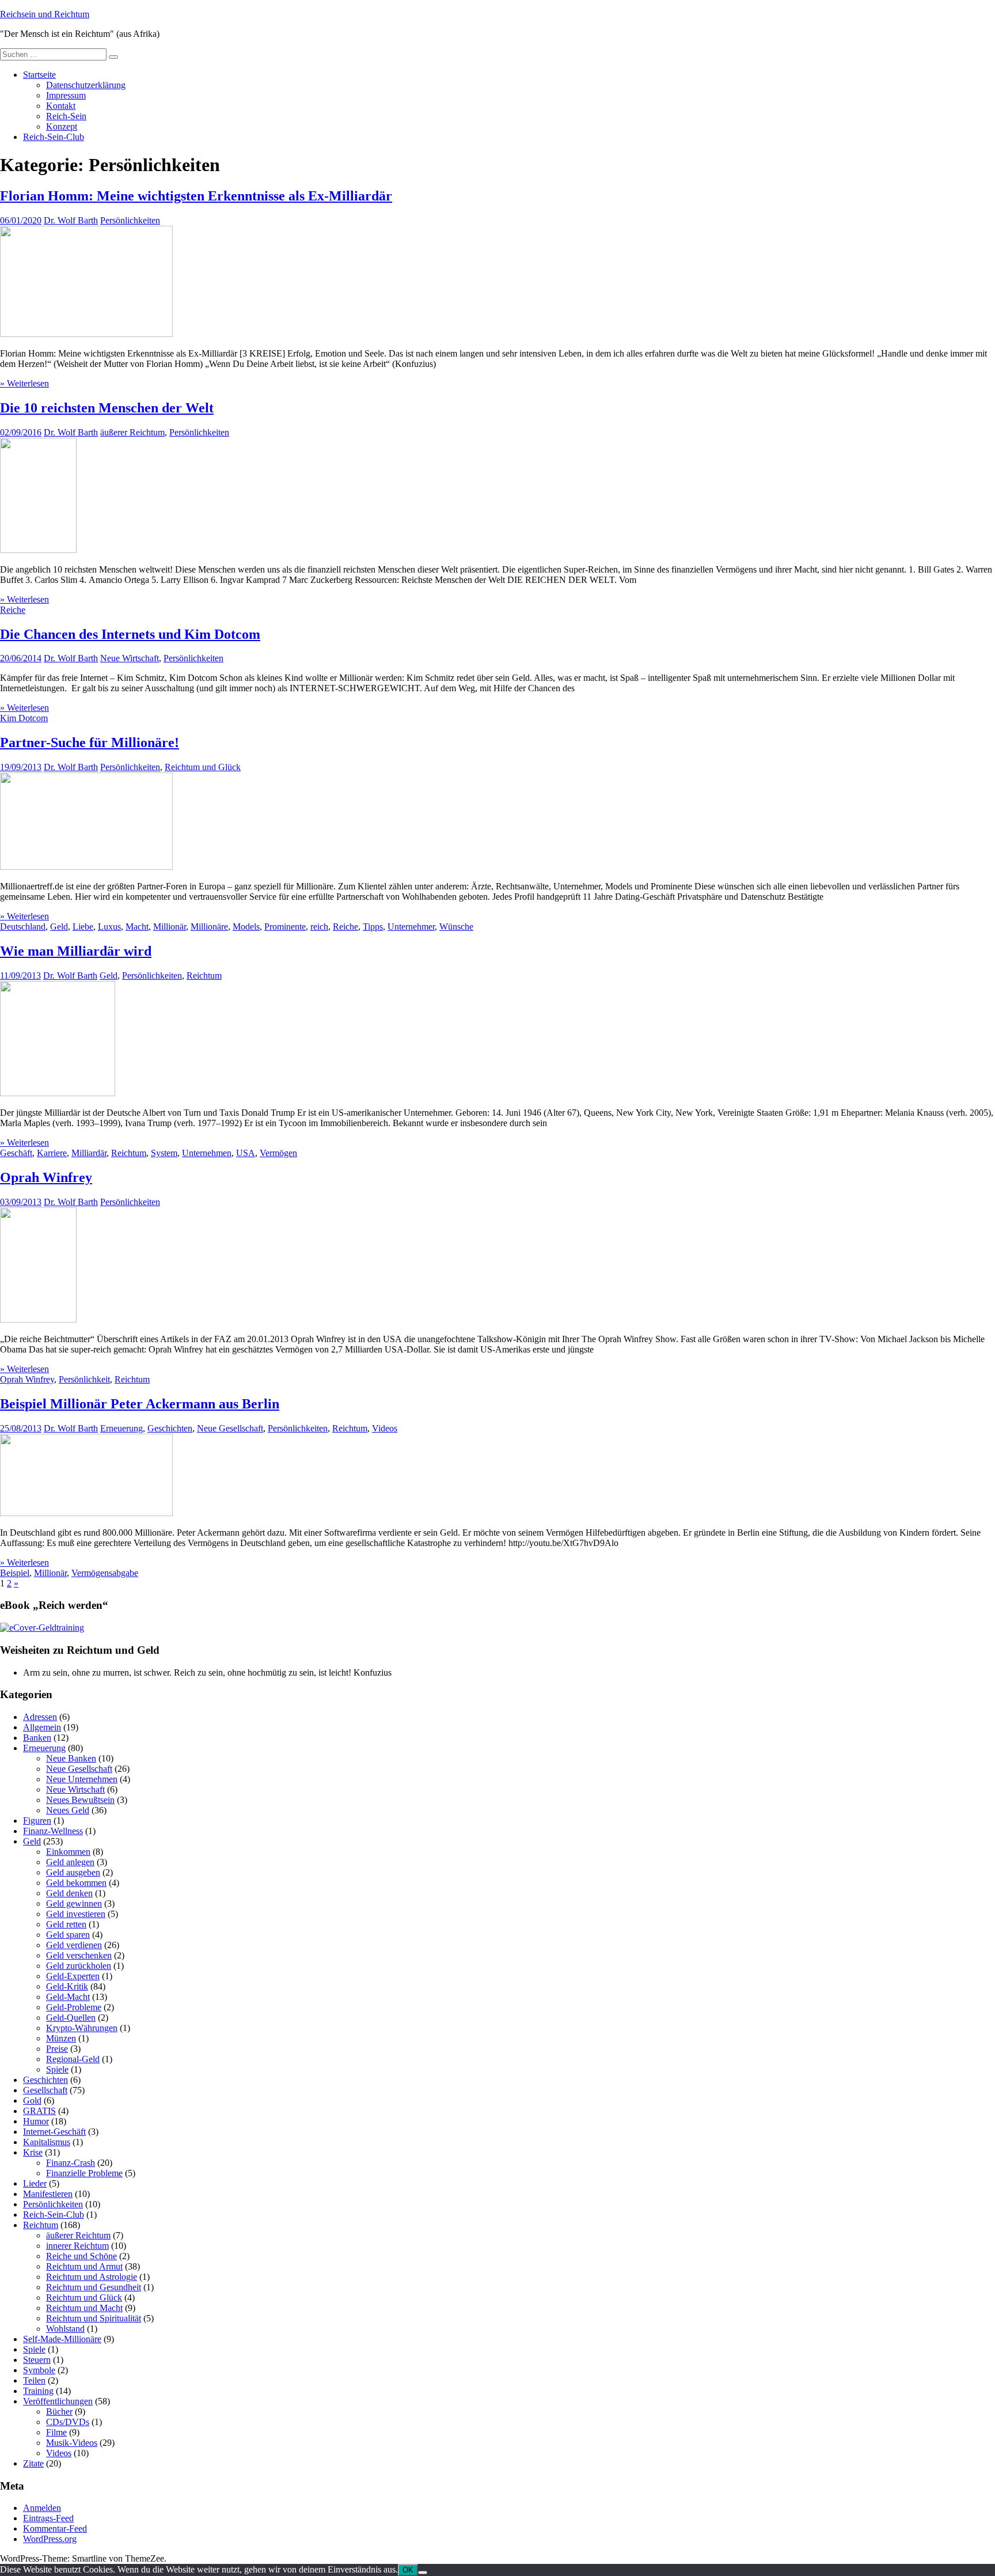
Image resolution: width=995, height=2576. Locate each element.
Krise (33, 2152)
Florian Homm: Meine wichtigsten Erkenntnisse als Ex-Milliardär (196, 196)
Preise (57, 2049)
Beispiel (15, 1573)
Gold (32, 2100)
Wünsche (456, 927)
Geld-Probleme (74, 2007)
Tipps (373, 927)
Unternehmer (411, 927)
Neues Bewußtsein (80, 1800)
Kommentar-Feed (55, 2528)
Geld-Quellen (71, 2018)
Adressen (40, 1717)
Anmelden (42, 2508)
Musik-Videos (72, 2443)
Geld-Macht (68, 1997)
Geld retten (66, 1924)
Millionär (170, 927)
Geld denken (69, 1893)
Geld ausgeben (73, 1872)
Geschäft (16, 1153)
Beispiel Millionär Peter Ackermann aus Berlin (140, 1404)
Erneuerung (121, 1428)
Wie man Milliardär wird (76, 951)
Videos (385, 1428)
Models (246, 927)
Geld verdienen (74, 1945)
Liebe (83, 927)
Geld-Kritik (67, 1986)
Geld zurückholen (79, 1966)
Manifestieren (48, 2194)
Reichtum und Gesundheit (94, 2287)
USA (246, 1153)
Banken (37, 1738)
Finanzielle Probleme (84, 2173)
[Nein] (423, 2573)
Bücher (59, 2412)
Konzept (62, 126)
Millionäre (209, 927)
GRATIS (39, 2111)
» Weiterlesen (24, 383)
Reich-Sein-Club (54, 137)
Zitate (33, 2463)
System (164, 1153)
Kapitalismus (47, 2142)
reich (319, 927)
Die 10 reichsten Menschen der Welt (107, 408)
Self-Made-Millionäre (62, 2339)
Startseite (39, 75)
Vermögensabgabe (105, 1573)
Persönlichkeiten (130, 220)
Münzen (61, 2038)
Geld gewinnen (74, 1903)
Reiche (13, 610)
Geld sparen (68, 1935)
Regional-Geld (73, 2059)
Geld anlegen (70, 1862)
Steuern (37, 2360)
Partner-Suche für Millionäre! (90, 743)
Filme (56, 2432)
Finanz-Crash (71, 2163)
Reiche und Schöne (81, 2256)
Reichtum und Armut (84, 2266)
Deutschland (23, 927)
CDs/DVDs (68, 2422)
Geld (59, 927)
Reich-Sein (66, 116)
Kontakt (61, 106)
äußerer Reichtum (132, 432)
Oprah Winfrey (46, 1177)
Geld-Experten (73, 1976)
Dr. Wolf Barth (71, 220)
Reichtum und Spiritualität (94, 2318)
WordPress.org (50, 2539)
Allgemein (42, 1727)
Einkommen (68, 1852)
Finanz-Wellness (53, 1831)
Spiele (57, 2069)
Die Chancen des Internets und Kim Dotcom (130, 634)
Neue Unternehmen (82, 1779)
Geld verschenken (79, 1955)
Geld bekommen (76, 1883)
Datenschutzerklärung (86, 85)
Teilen (34, 2380)
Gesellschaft (45, 2090)
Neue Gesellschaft (230, 1428)
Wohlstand (65, 2329)
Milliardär (89, 1153)
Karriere (52, 1153)
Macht (137, 927)
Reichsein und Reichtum (45, 14)
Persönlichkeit (84, 1379)
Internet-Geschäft (54, 2132)
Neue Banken (71, 1758)
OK (408, 2570)
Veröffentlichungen (58, 2401)
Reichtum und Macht (84, 2308)
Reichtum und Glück (203, 767)
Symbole (39, 2370)
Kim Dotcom (24, 718)
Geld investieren (76, 1914)
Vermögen (278, 1153)
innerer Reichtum (77, 2246)
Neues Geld (68, 1810)
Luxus (109, 927)
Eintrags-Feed (48, 2518)
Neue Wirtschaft (130, 658)
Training (38, 2391)
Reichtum (204, 976)
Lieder (35, 2183)
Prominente (285, 927)
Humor (36, 2121)
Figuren (37, 1821)
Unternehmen (207, 1153)
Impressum (66, 95)
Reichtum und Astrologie (92, 2277)
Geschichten (170, 1428)
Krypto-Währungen (82, 2028)
